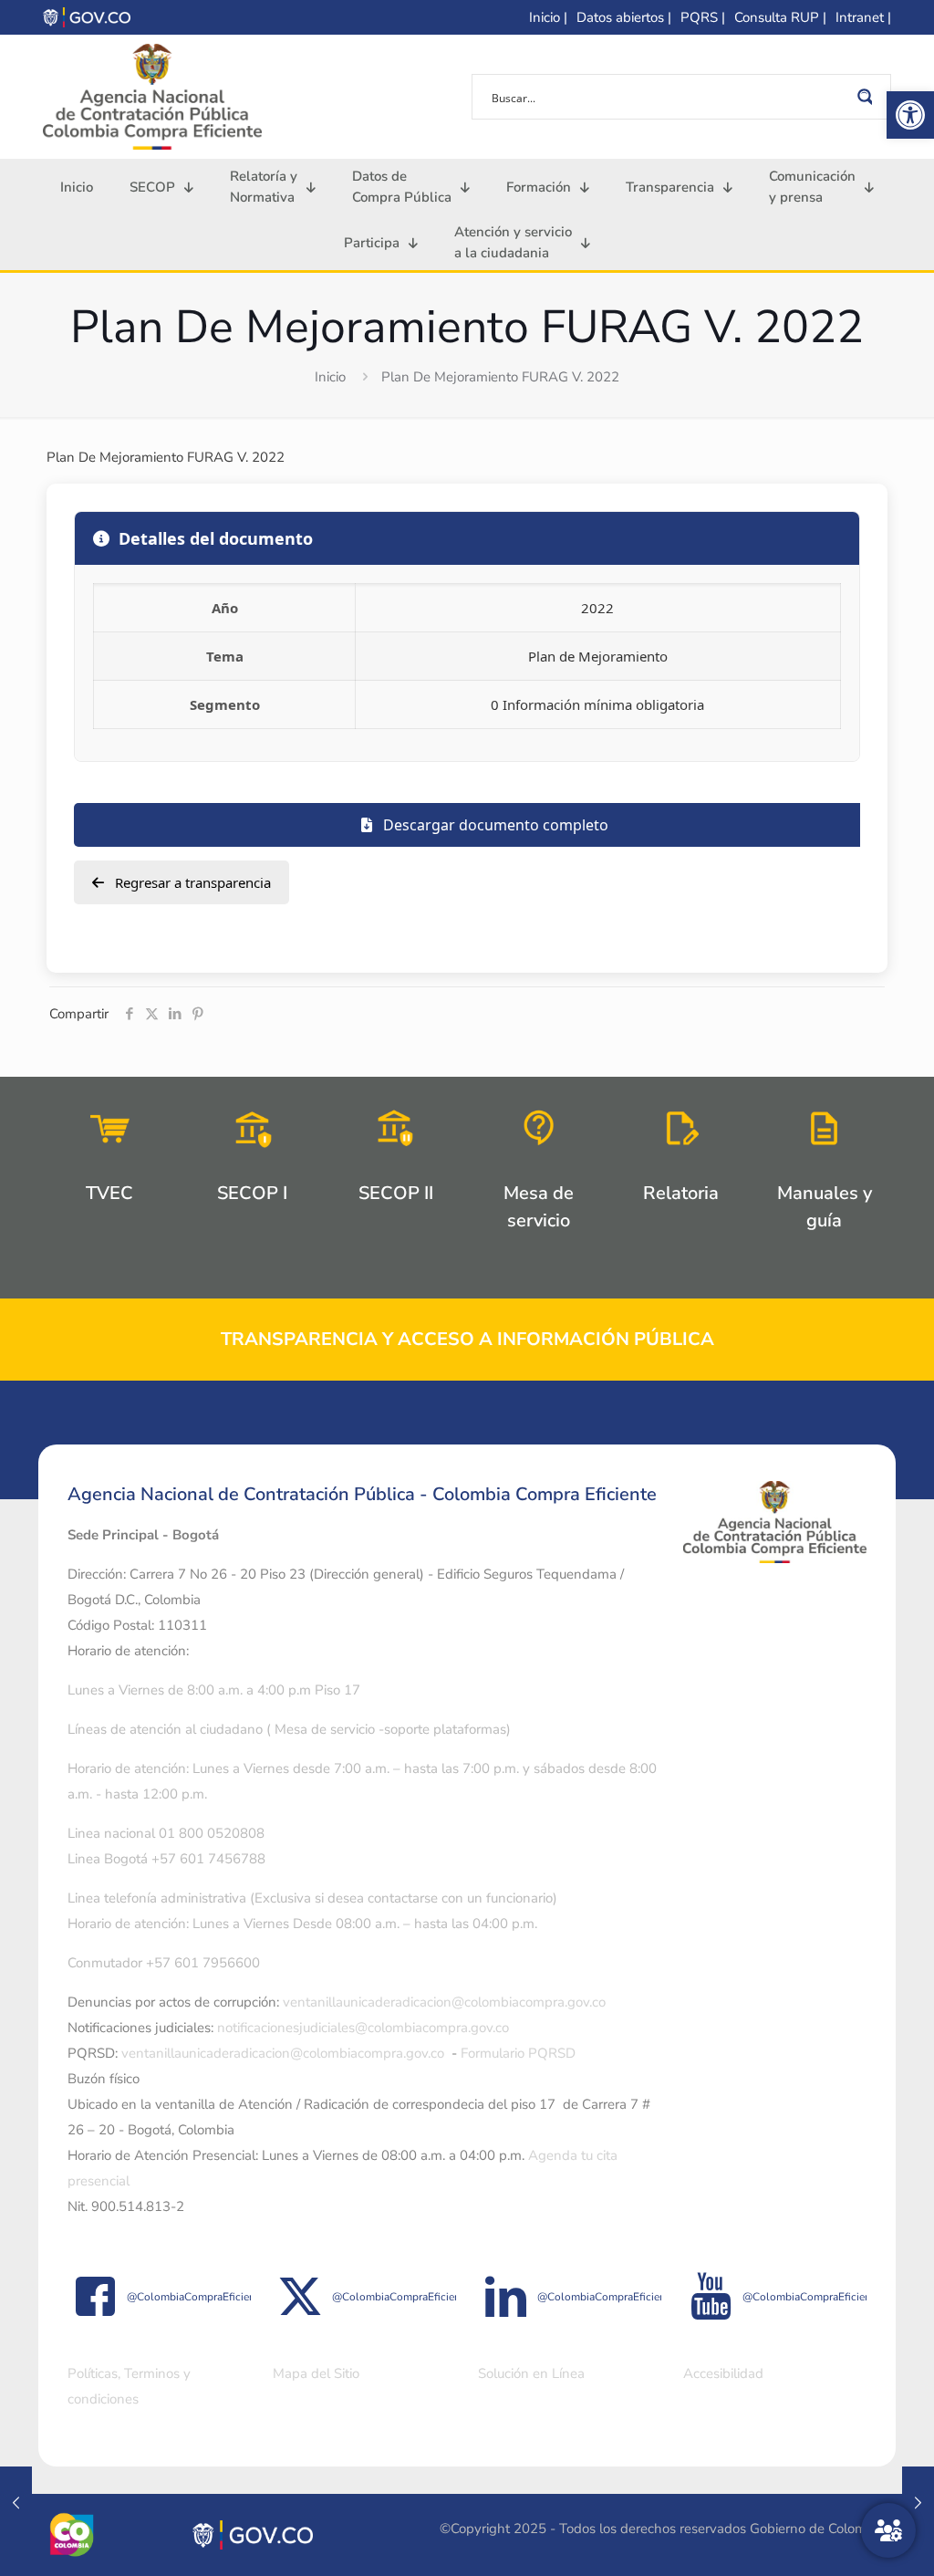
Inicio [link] (330, 377)
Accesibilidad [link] (723, 2373)
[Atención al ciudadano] (888, 2530)
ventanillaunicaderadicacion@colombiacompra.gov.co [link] (444, 2002)
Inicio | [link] (548, 17)
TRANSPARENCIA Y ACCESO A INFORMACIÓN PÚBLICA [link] (467, 1339)
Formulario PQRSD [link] (518, 2053)
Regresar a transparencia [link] (191, 882)
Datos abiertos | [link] (624, 17)
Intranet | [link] (863, 17)
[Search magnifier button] (868, 97)
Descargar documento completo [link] (494, 825)
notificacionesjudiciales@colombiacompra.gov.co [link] (363, 2028)
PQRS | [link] (703, 17)
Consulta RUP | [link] (780, 17)
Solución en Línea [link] (531, 2373)
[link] (910, 115)
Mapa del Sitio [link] (316, 2373)
